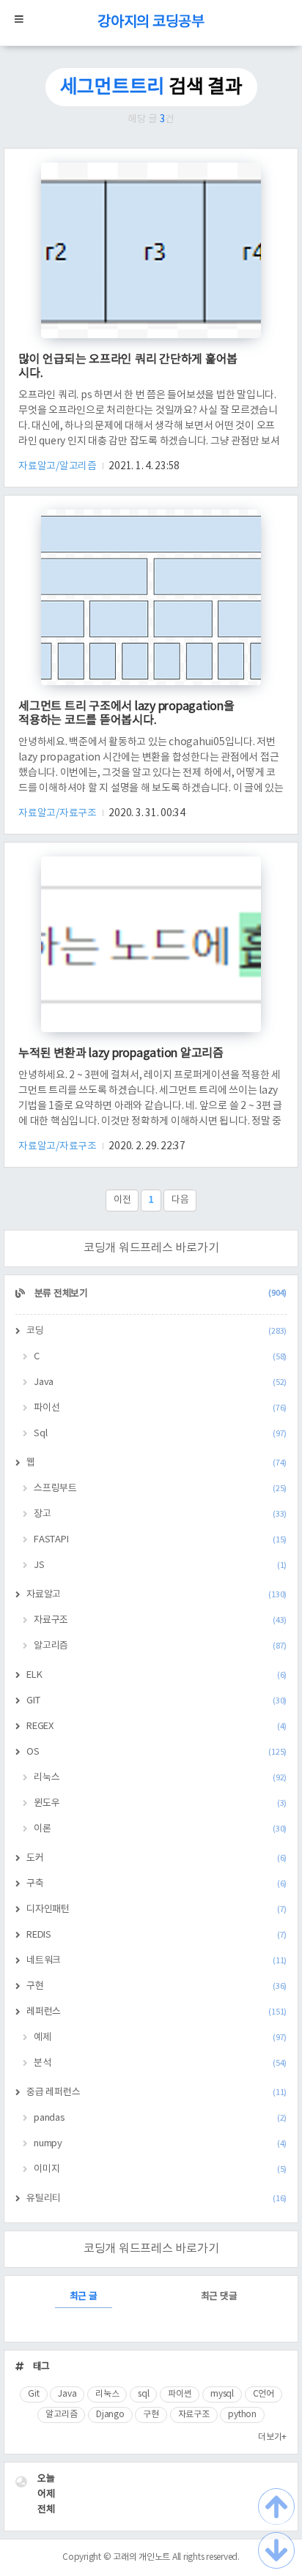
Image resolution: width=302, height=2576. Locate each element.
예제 (160, 2038)
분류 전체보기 (159, 1294)
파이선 (160, 1408)
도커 (156, 1858)
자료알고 (156, 1595)
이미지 (160, 2169)
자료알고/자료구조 (59, 813)
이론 (160, 1829)
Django (110, 2415)
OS (156, 1752)
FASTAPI (160, 1540)
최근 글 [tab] (84, 2297)
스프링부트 (160, 1489)
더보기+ (272, 2437)
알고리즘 (160, 1646)
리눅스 (160, 1778)
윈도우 (160, 1803)
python (242, 2415)
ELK (156, 1675)
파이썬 (180, 2394)
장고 (160, 1514)
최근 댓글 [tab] (219, 2297)
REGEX (156, 1726)
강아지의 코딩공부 (151, 22)
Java (160, 1382)
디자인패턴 (156, 1909)
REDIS (156, 1935)
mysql (222, 2394)
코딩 (156, 1331)
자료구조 (160, 1620)
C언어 (264, 2394)
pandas (160, 2118)
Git (33, 2394)
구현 (156, 1986)
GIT (156, 1701)
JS (160, 1565)
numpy (160, 2144)
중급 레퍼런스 (156, 2092)
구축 (156, 1884)
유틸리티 (156, 2199)
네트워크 (156, 1961)
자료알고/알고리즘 (59, 466)
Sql (160, 1434)
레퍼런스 (156, 2012)
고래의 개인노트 (141, 2557)
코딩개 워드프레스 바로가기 (151, 1248)
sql (143, 2394)
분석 (160, 2063)
